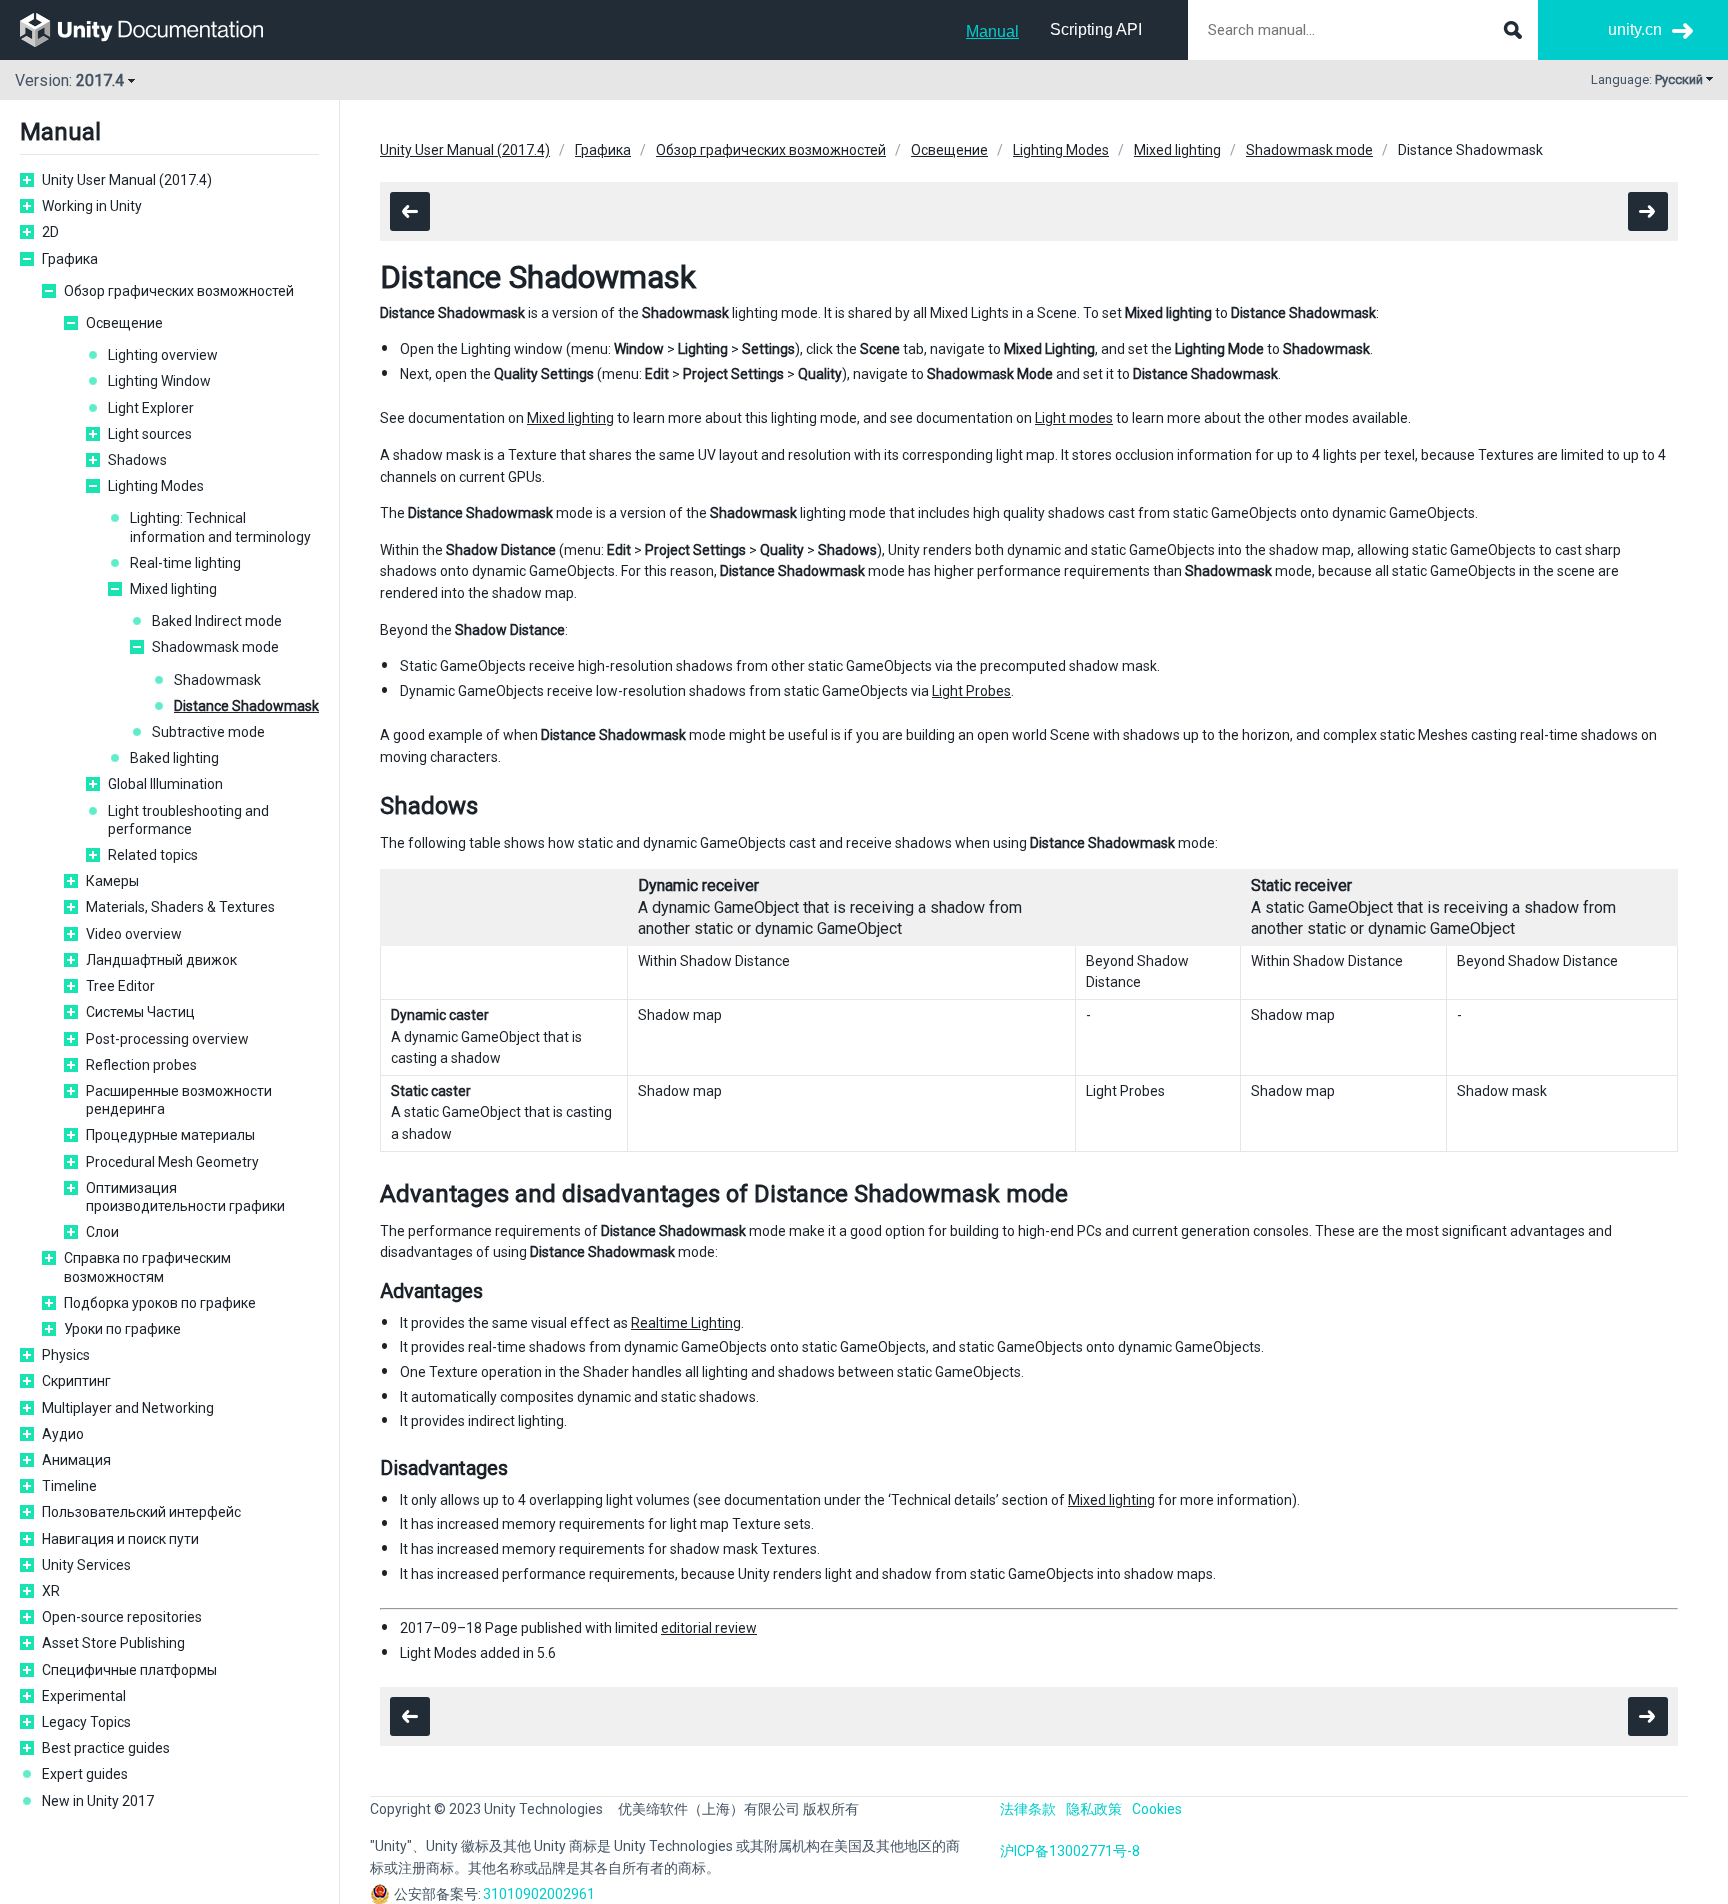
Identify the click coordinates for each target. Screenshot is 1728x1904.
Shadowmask (217, 680)
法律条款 (1028, 1809)
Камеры (112, 881)
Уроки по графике (122, 1329)
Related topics (153, 855)
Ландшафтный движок (161, 960)
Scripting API (1096, 29)
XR (51, 1591)
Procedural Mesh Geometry (172, 1162)
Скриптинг (76, 1381)
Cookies (1157, 1809)
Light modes (1074, 418)
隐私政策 (1094, 1809)
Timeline (69, 1486)
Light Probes (971, 691)
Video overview (134, 934)
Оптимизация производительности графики (185, 1197)
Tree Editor (120, 986)
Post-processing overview (167, 1039)
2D (50, 232)
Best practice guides (106, 1748)
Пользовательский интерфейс (141, 1512)
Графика (70, 259)
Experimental (84, 1696)
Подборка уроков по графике (160, 1303)
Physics (66, 1355)
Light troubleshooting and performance (188, 820)
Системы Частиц (140, 1012)
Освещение (124, 323)
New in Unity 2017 (98, 1801)
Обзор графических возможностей (179, 291)
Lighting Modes (156, 486)
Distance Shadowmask (246, 706)
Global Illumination (165, 784)
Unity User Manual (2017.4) (127, 180)
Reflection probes (141, 1065)
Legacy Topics (86, 1722)
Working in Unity (92, 206)
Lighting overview (163, 355)
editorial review (709, 1628)
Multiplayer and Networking (128, 1408)
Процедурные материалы (170, 1135)
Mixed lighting (173, 589)
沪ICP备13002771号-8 (1070, 1851)
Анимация (76, 1460)
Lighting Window (159, 381)
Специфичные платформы (129, 1670)
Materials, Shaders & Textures (180, 907)
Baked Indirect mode (217, 621)
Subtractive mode (208, 732)
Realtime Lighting (686, 1323)
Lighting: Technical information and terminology (220, 527)
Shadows (137, 460)
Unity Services (86, 1565)
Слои (102, 1232)
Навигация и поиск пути (120, 1539)
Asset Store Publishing (113, 1643)
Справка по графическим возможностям (147, 1267)
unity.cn (1635, 29)
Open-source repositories (122, 1617)
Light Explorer (151, 408)
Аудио (63, 1434)
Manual (992, 31)
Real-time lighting (185, 563)
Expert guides (85, 1774)
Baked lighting (174, 758)
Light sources (150, 434)
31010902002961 (539, 1894)
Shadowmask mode (215, 647)
